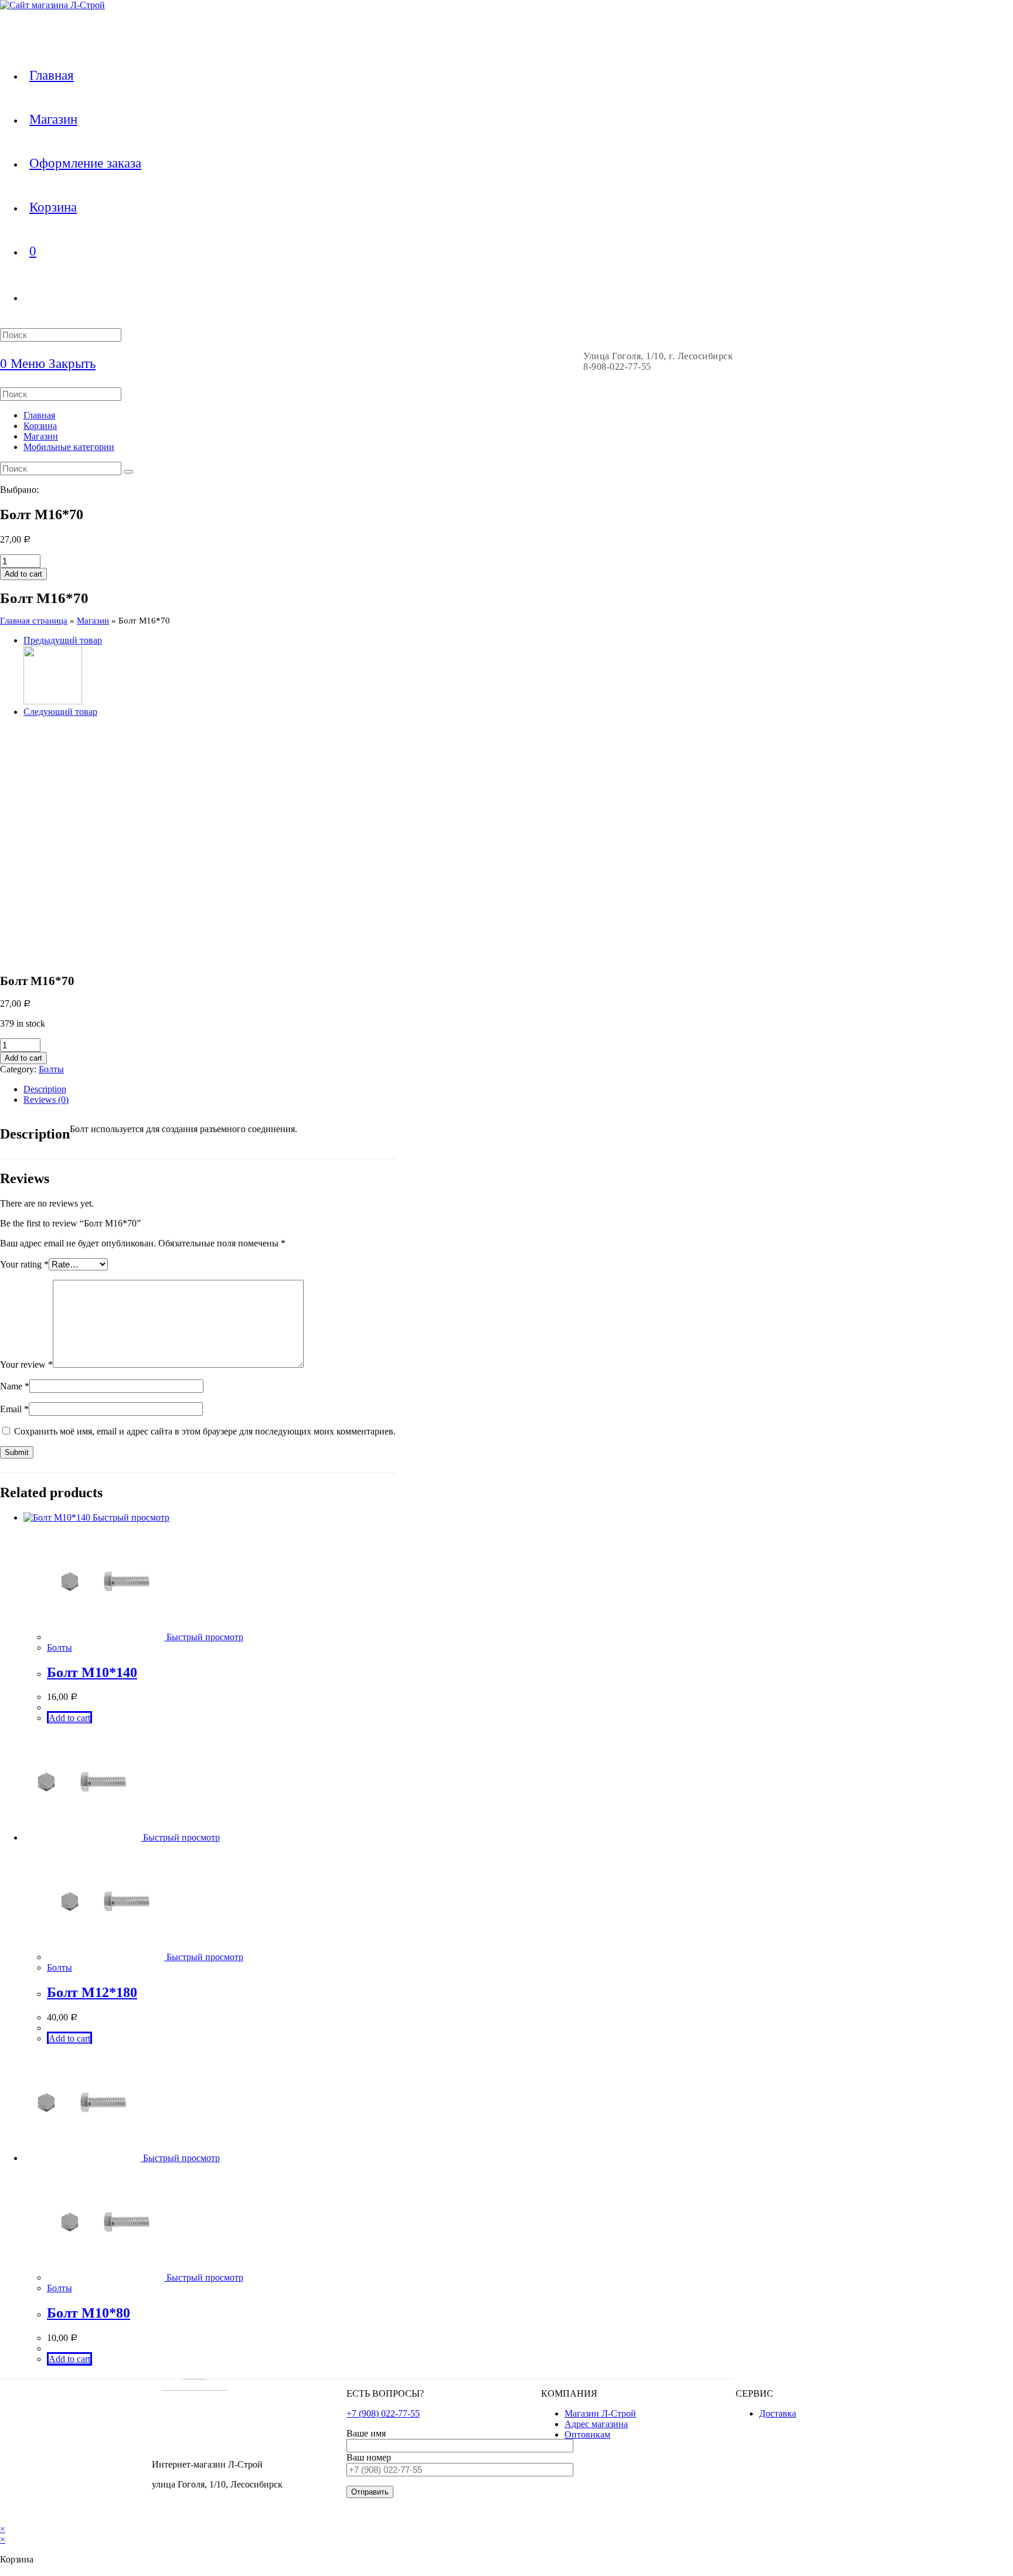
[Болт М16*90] (53, 701)
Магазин (41, 436)
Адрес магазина (596, 2424)
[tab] (210, 1089)
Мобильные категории (69, 447)
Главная (39, 415)
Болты (51, 1069)
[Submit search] (128, 472)
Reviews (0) (46, 1100)
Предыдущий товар (63, 640)
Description (45, 1089)
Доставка (778, 2413)
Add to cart (23, 574)
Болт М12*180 (92, 1992)
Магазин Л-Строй (600, 2413)
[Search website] (29, 297)
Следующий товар (60, 712)
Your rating (24, 1264)
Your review (26, 1364)
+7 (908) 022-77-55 (383, 2413)
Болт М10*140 (92, 1672)
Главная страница (34, 621)
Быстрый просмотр (130, 1517)
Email (14, 1409)
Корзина (40, 426)
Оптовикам (587, 2434)
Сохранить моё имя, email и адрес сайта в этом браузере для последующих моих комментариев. (205, 1431)
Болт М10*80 (89, 2313)
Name (15, 1386)
